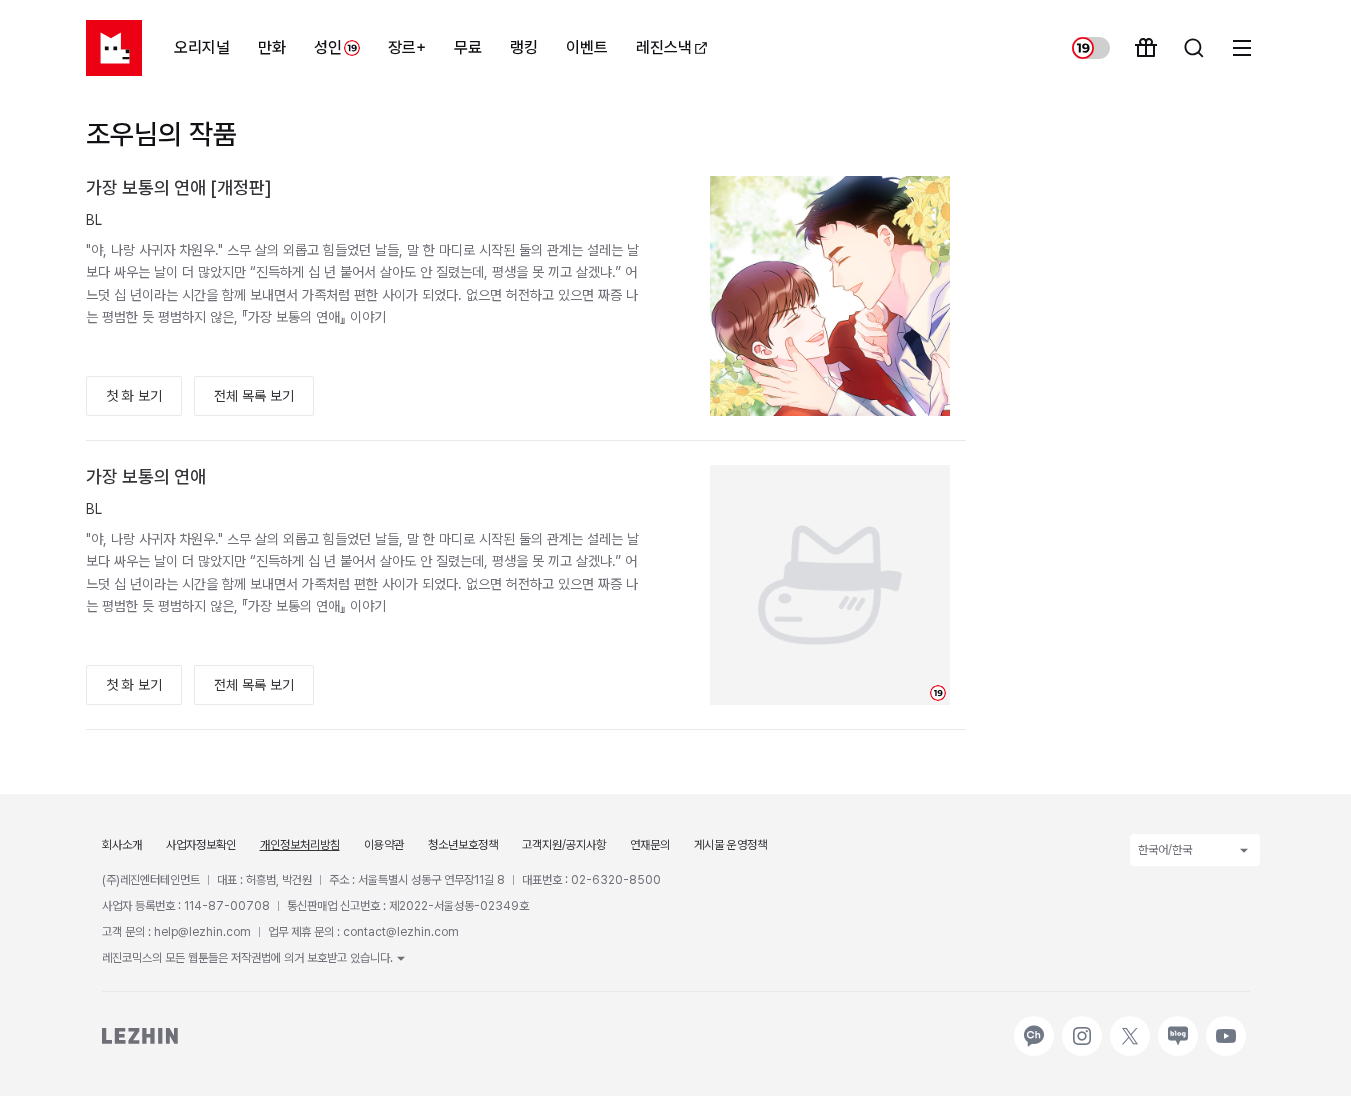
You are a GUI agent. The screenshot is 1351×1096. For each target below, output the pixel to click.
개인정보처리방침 (300, 845)
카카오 (1032, 1026)
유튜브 (1224, 1026)
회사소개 (122, 845)
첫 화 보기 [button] (134, 396)
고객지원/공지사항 (564, 845)
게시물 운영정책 (730, 845)
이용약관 (384, 845)
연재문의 (650, 845)
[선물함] (1146, 48)
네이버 (1176, 1026)
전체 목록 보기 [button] (254, 396)
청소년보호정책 (463, 845)
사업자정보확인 (201, 845)
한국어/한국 (1165, 850)
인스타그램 (1082, 1026)
